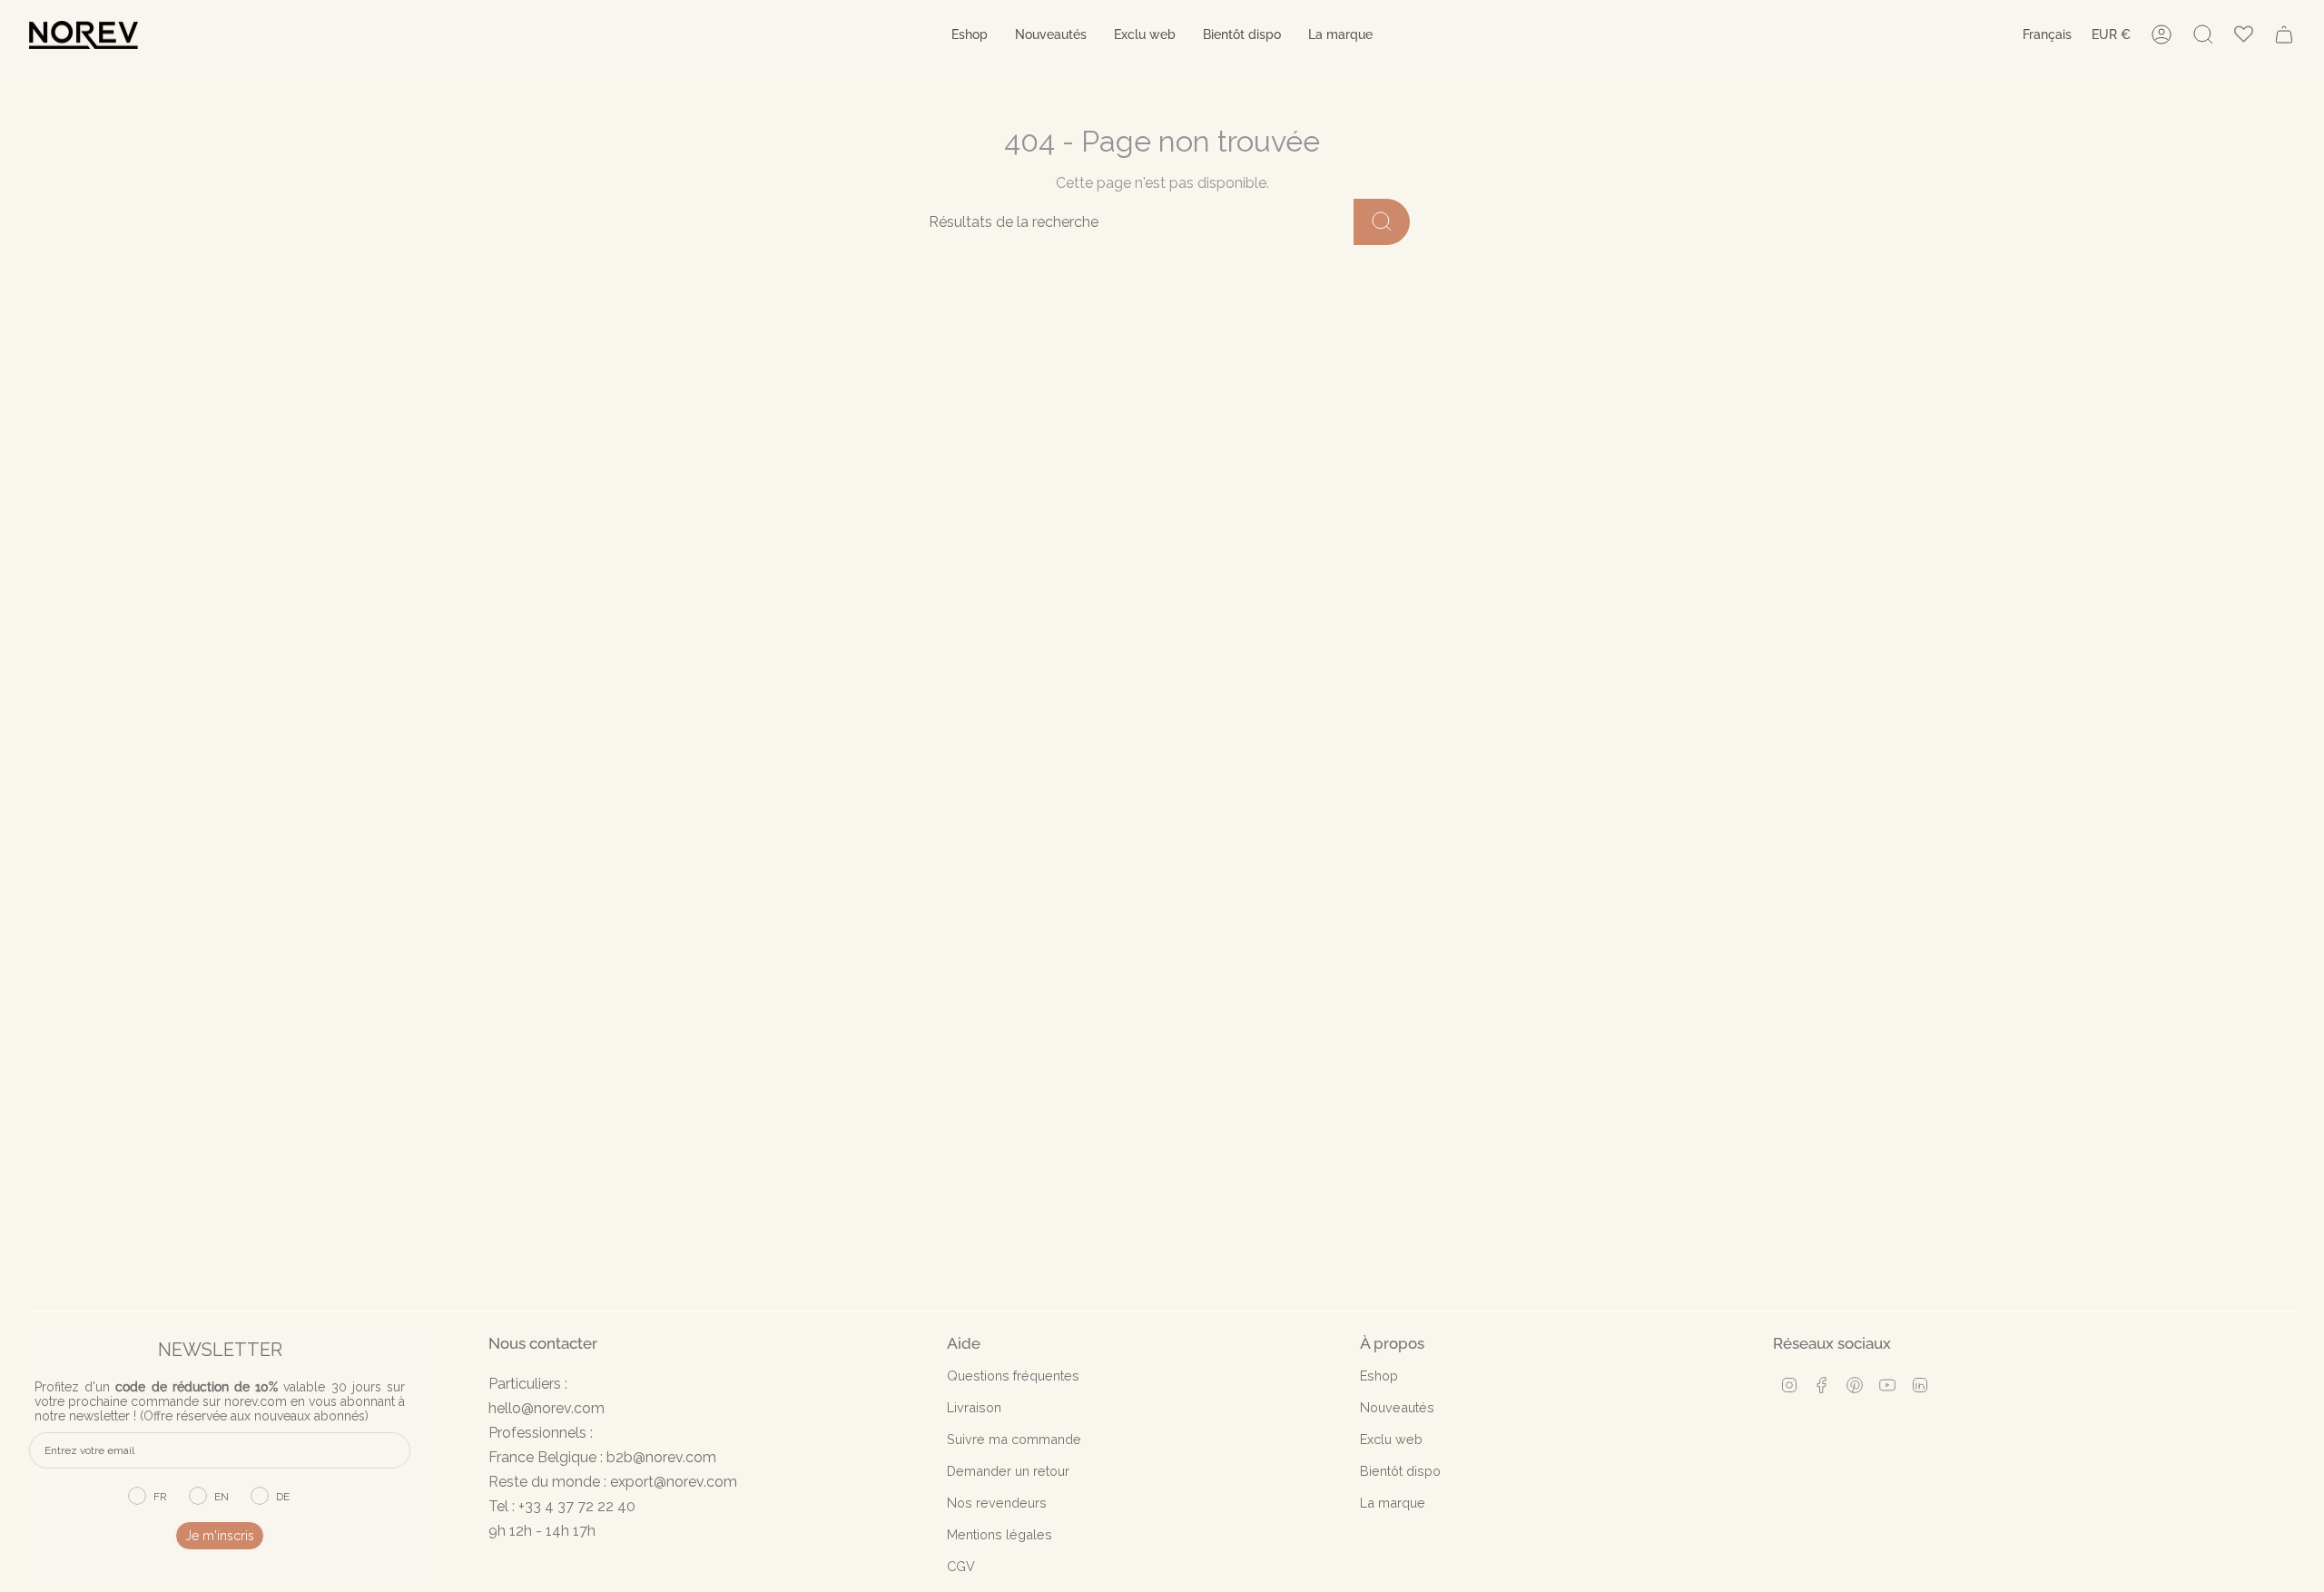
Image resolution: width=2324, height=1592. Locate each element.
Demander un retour (1008, 1471)
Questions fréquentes (1013, 1376)
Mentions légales (1000, 1534)
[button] (970, 35)
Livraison (974, 1407)
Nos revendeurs (997, 1503)
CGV (961, 1566)
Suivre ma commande (1014, 1439)
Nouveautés (1397, 1407)
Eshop (1379, 1376)
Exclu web (1391, 1439)
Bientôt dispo (1400, 1471)
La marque (1393, 1503)
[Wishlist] (2244, 35)
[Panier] (2284, 34)
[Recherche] (1382, 222)
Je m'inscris (220, 1536)
